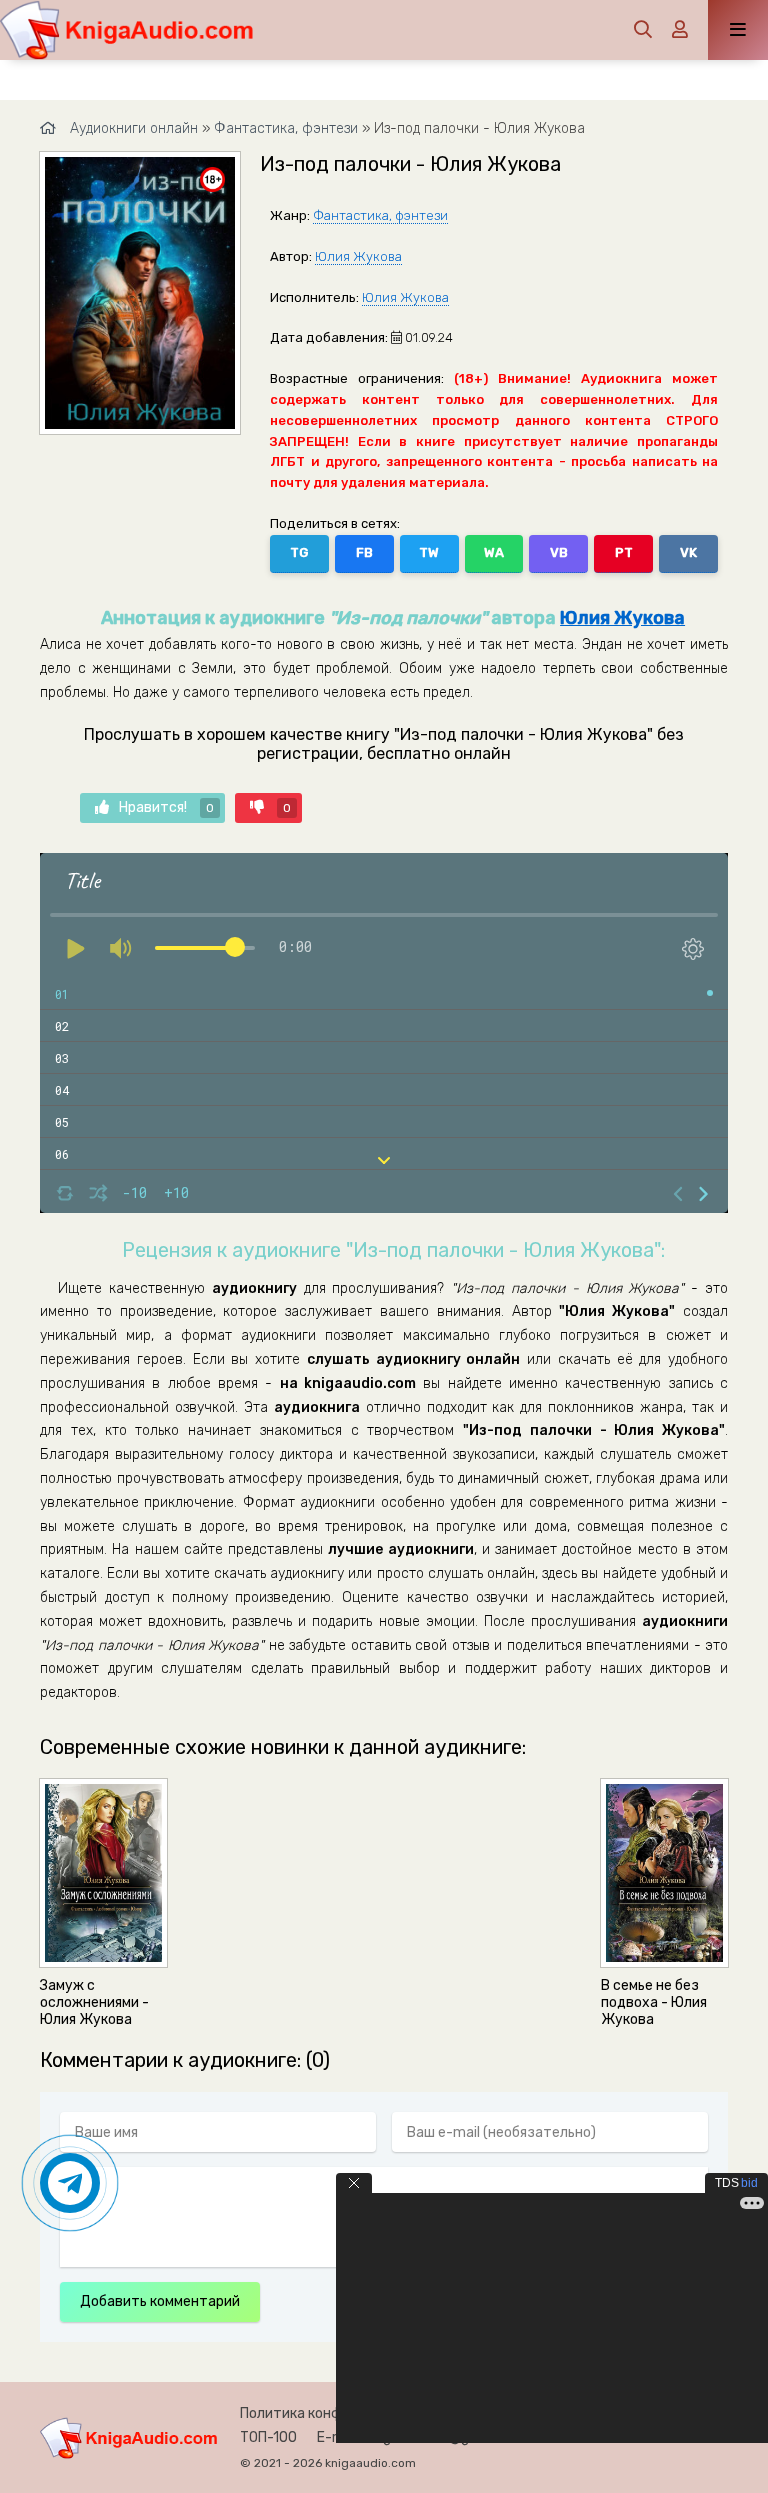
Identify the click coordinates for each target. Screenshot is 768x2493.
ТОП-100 (268, 2437)
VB (559, 552)
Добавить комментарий (160, 2301)
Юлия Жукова (358, 256)
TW (429, 552)
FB (364, 552)
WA (494, 552)
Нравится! (166, 807)
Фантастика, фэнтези (380, 215)
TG (299, 552)
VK (688, 552)
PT (624, 552)
